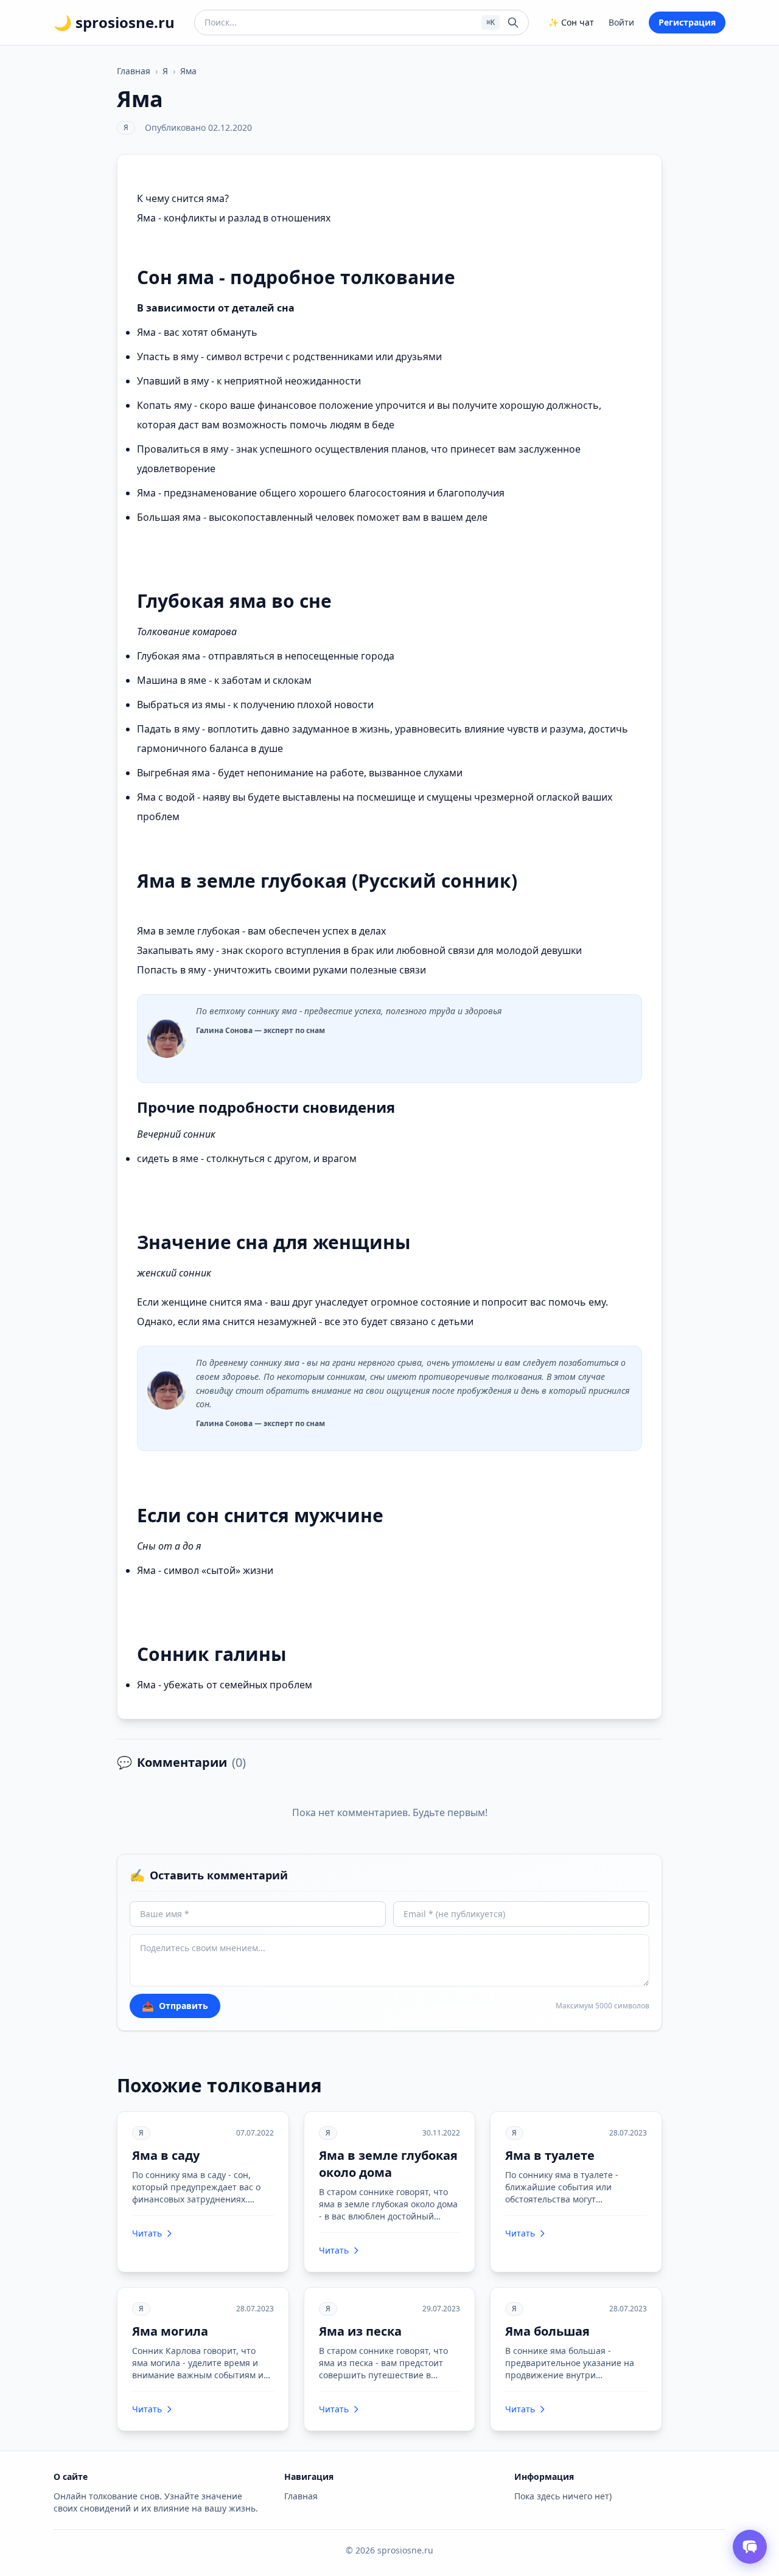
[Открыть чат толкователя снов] (750, 2547)
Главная (134, 71)
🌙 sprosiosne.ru (114, 23)
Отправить (175, 2006)
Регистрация (687, 22)
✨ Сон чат (571, 22)
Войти (621, 22)
